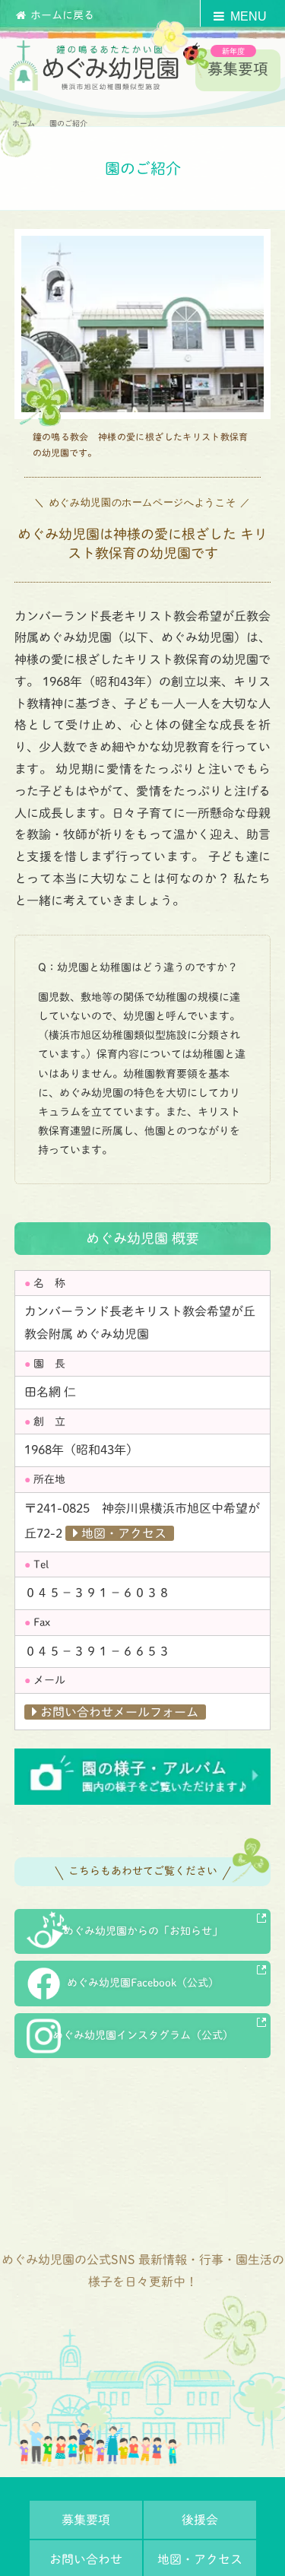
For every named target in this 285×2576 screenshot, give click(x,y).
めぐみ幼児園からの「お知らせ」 (143, 1931)
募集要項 (238, 68)
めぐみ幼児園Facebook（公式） (143, 1983)
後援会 (200, 2520)
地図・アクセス (124, 1533)
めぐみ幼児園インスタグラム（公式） (143, 2035)
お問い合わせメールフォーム (119, 1712)
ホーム (24, 123)
